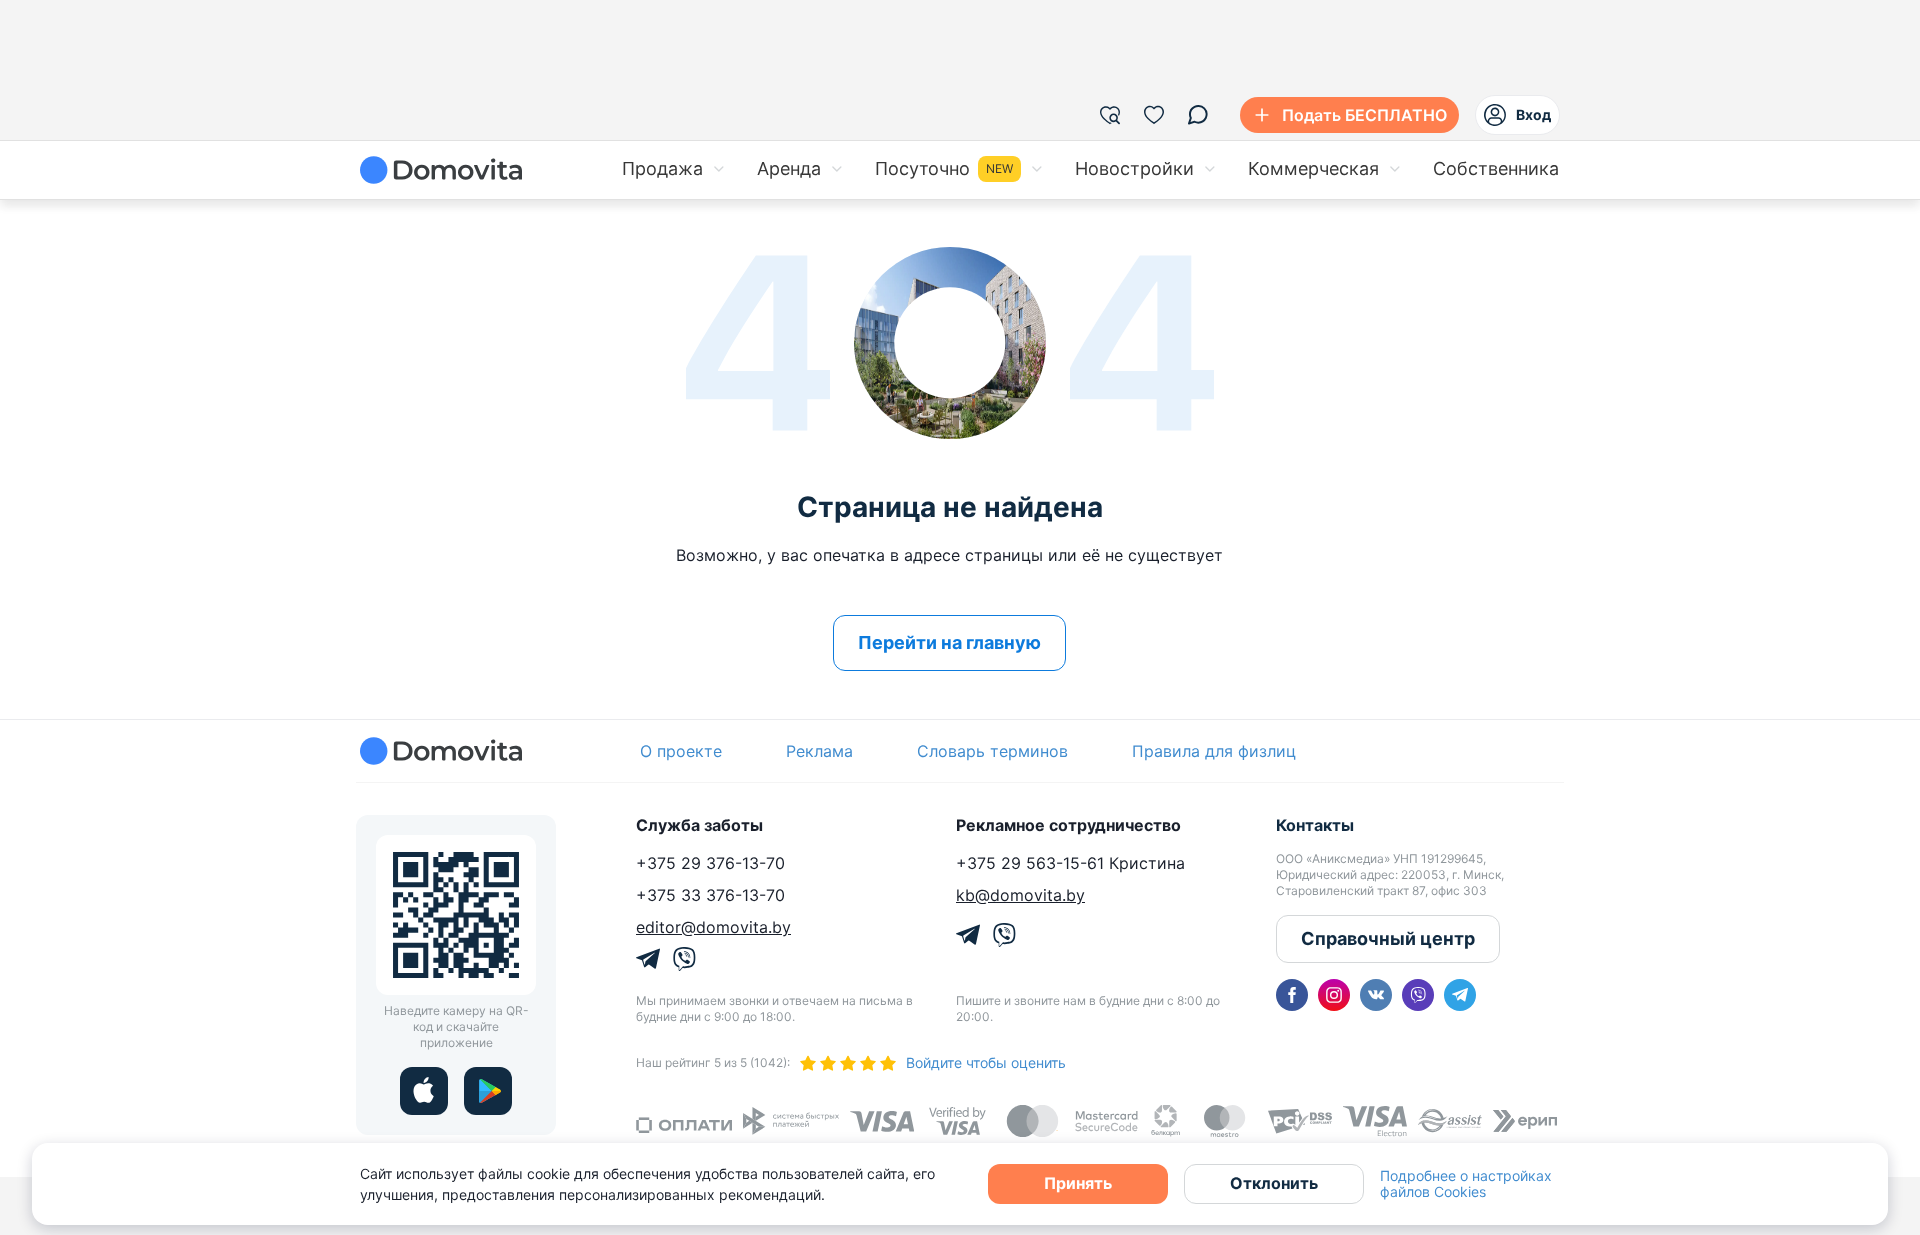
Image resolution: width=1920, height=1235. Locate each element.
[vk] (1376, 995)
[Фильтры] (1110, 115)
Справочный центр (1388, 938)
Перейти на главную (949, 642)
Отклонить (1274, 1183)
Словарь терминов (992, 751)
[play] (488, 1091)
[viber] (1418, 995)
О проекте (681, 751)
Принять (1078, 1183)
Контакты (1315, 825)
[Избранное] (1154, 115)
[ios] (424, 1091)
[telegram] (1460, 995)
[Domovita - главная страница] (441, 170)
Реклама (819, 751)
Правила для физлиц (1214, 751)
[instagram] (1334, 995)
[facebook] (1292, 995)
